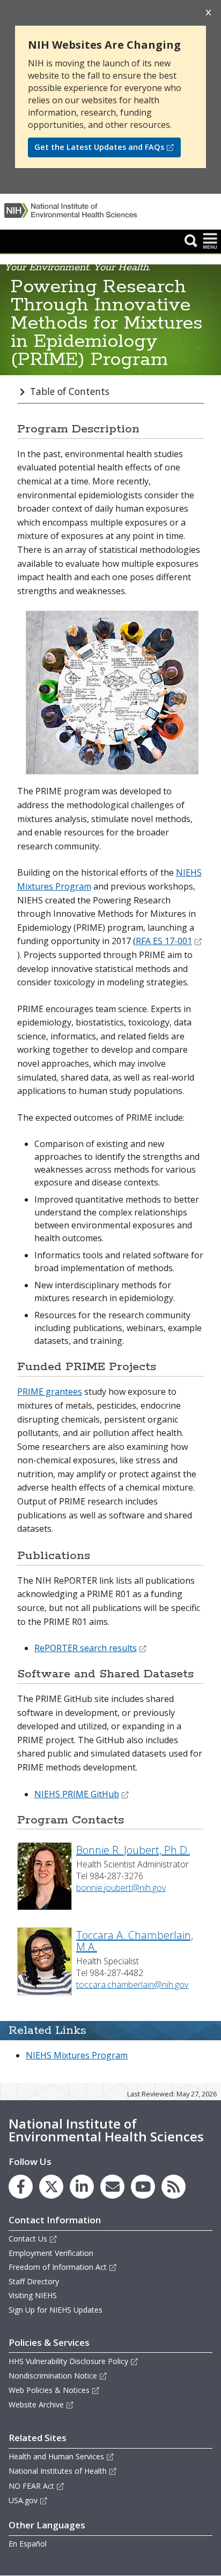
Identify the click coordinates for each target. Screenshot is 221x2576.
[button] (191, 240)
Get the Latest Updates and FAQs (99, 147)
